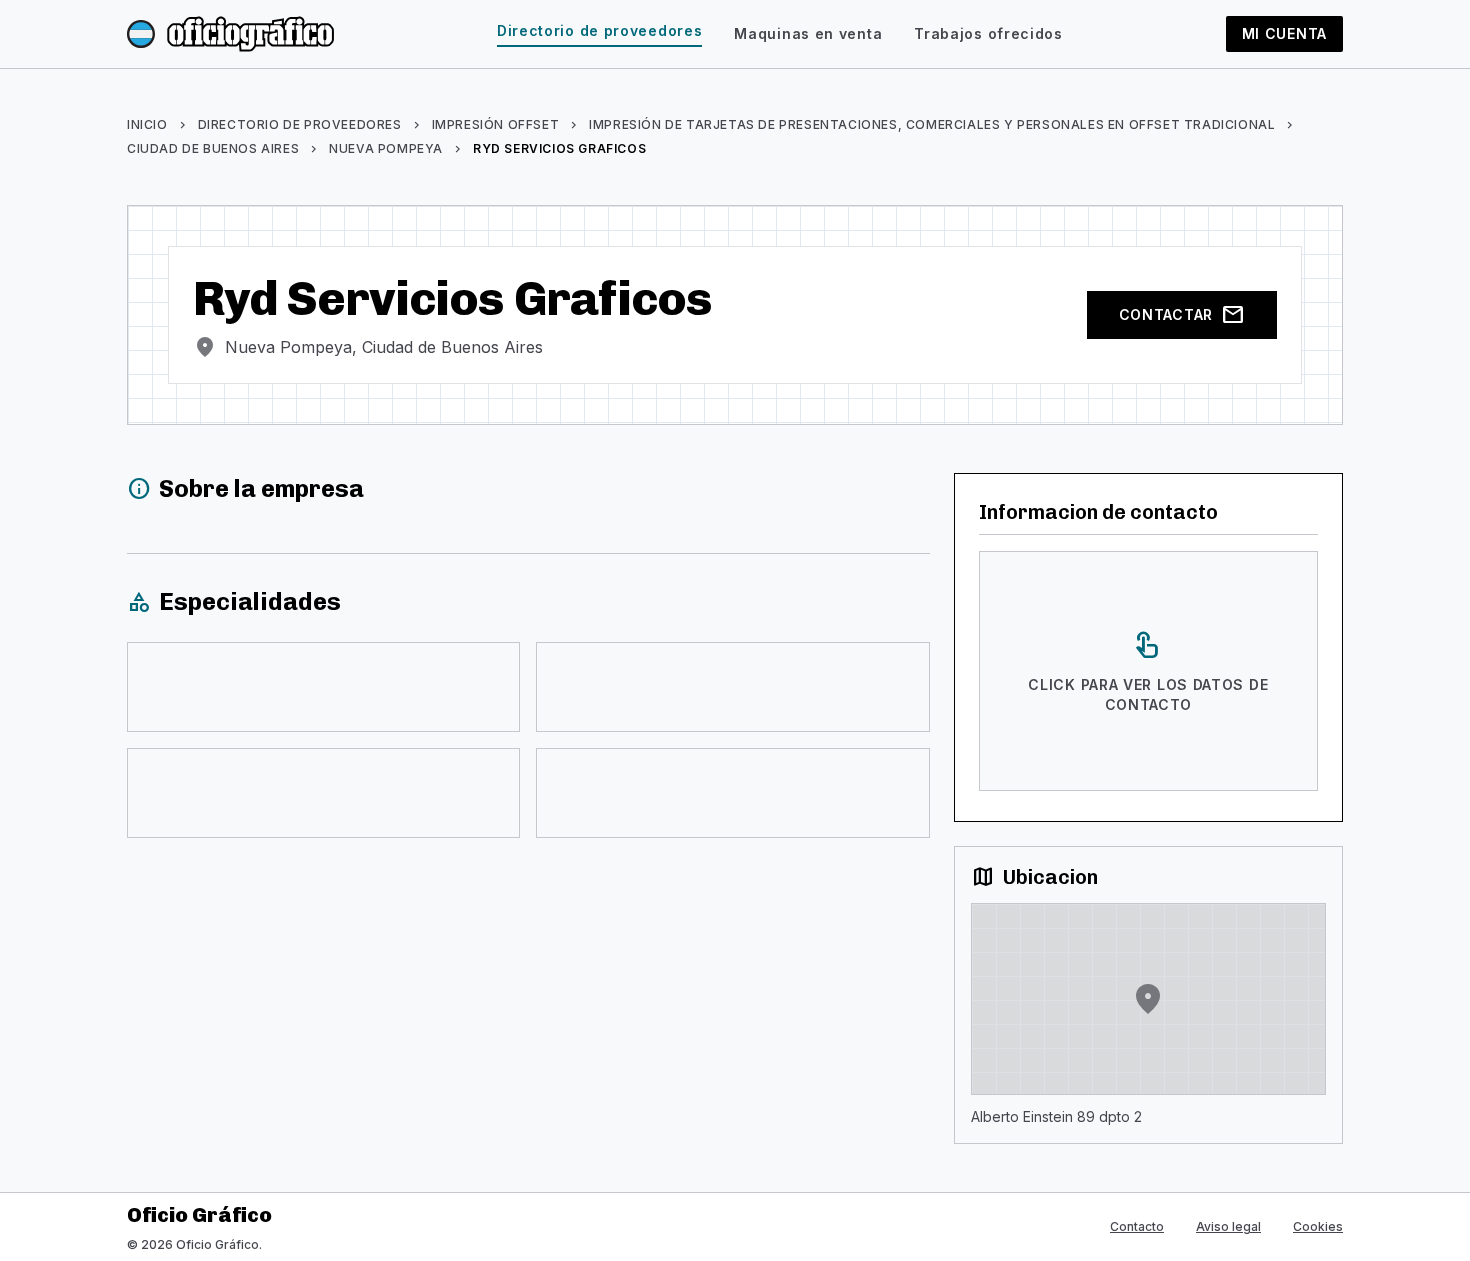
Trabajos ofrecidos (988, 33)
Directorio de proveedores (600, 30)
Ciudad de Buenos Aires (213, 148)
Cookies (1318, 1226)
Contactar (1182, 315)
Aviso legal (1228, 1226)
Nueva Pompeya (386, 148)
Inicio (147, 124)
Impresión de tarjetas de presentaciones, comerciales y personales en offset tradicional (932, 124)
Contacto (1137, 1226)
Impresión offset (496, 124)
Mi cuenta (1284, 33)
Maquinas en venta (808, 33)
